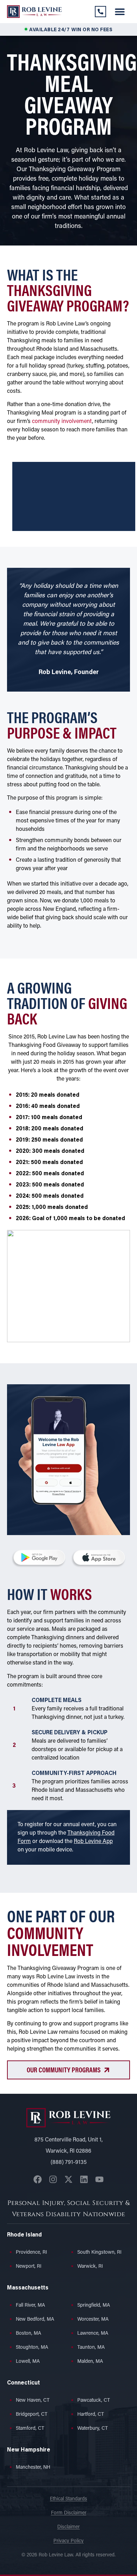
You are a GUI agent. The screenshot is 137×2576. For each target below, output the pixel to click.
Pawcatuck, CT (94, 2400)
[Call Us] (100, 12)
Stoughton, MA (32, 2348)
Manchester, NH (33, 2467)
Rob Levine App (93, 1842)
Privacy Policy (68, 2541)
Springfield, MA (94, 2305)
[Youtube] (99, 2179)
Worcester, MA (93, 2319)
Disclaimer (68, 2527)
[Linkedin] (84, 2179)
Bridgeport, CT (32, 2414)
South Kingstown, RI (99, 2252)
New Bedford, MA (35, 2319)
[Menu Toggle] (120, 12)
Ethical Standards (68, 2499)
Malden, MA (90, 2362)
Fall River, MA (30, 2305)
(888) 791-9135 (69, 2163)
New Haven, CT (33, 2400)
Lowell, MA (28, 2362)
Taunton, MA (91, 2348)
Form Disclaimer (69, 2513)
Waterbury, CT (93, 2429)
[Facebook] (38, 2179)
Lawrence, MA (93, 2333)
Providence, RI (31, 2252)
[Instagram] (53, 2179)
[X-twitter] (68, 2179)
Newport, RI (29, 2266)
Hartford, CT (91, 2414)
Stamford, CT (30, 2429)
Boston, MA (28, 2333)
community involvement (62, 422)
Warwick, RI (90, 2266)
